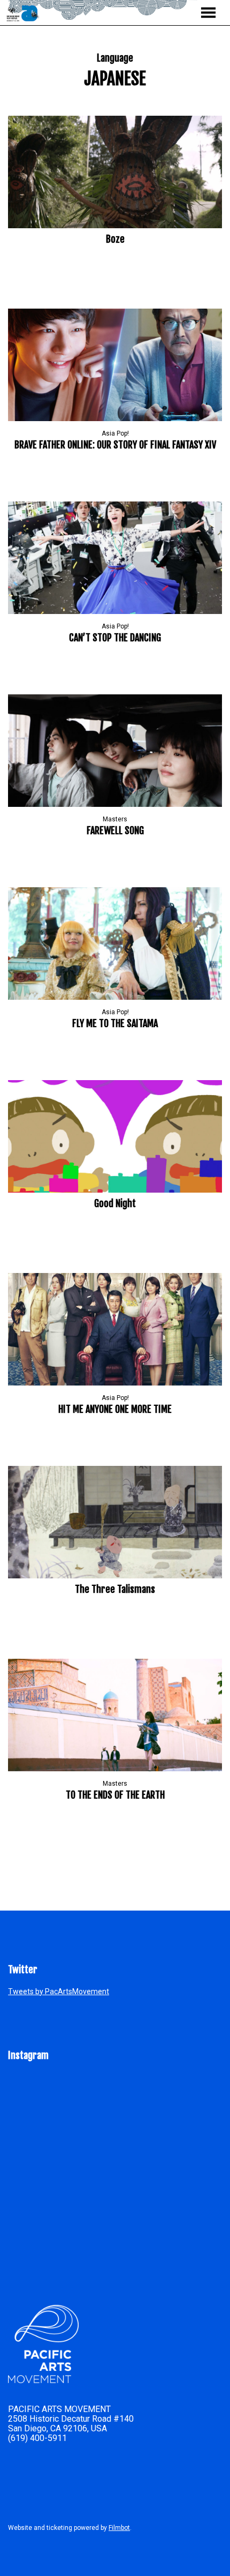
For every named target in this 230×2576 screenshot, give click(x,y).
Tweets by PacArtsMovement (59, 1991)
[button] (208, 13)
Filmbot (119, 2528)
